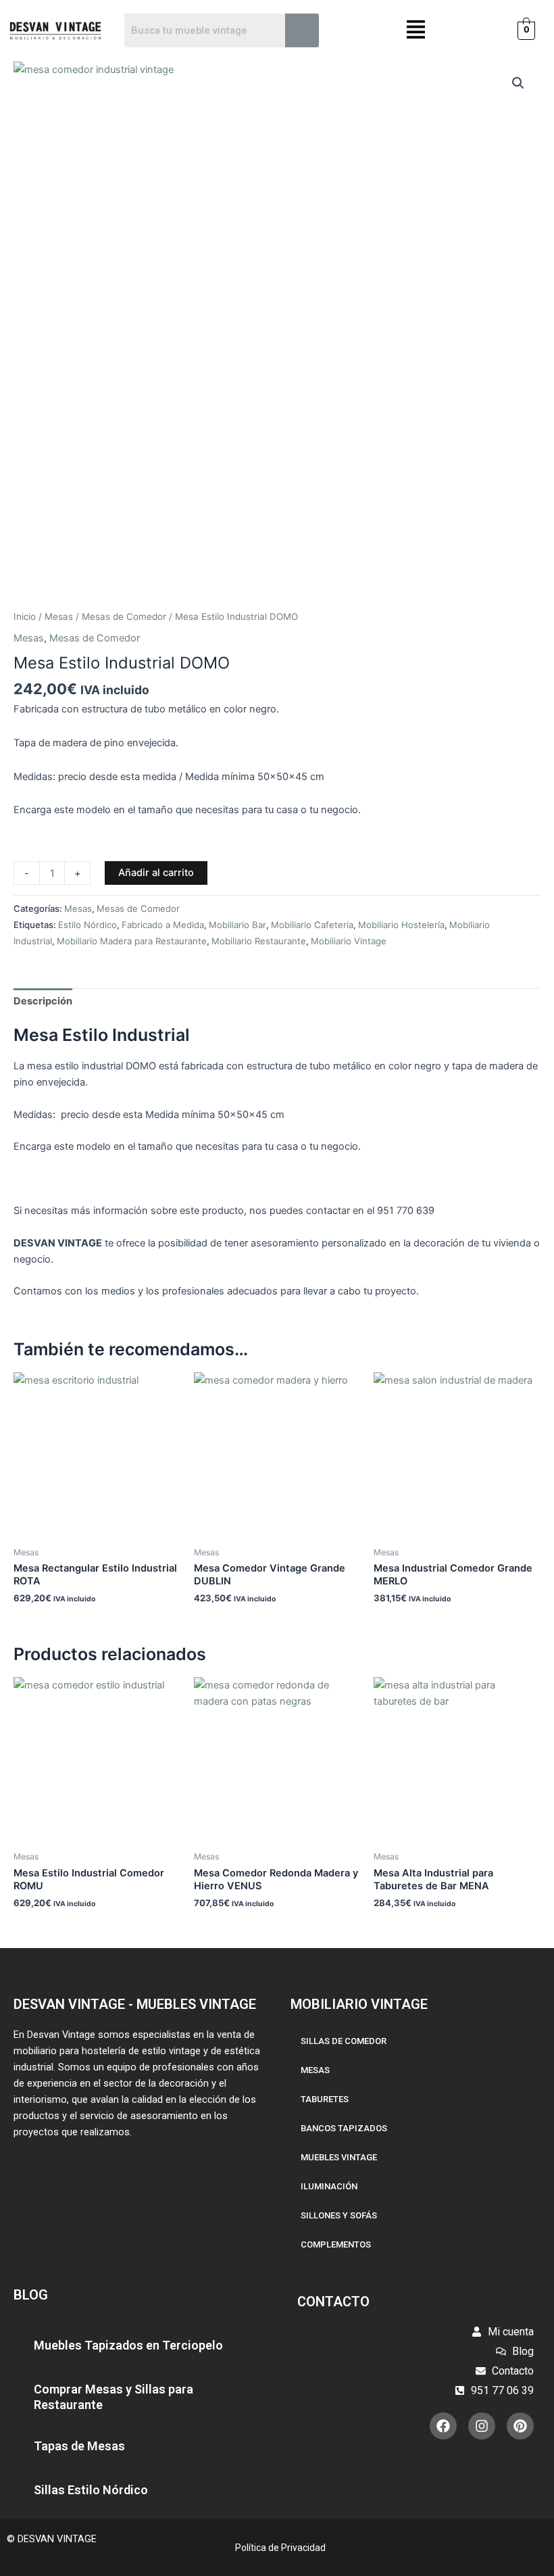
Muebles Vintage (339, 2157)
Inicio (25, 616)
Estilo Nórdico (87, 925)
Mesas (59, 616)
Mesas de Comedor (124, 616)
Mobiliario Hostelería (401, 925)
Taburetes (325, 2099)
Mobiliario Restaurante (259, 941)
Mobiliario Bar (237, 925)
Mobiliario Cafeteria (312, 925)
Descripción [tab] (43, 1001)
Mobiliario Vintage (349, 941)
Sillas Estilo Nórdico (91, 2490)
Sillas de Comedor (344, 2041)
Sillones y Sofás (339, 2215)
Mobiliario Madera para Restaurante (132, 941)
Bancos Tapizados (344, 2128)
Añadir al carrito (156, 873)
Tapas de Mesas (79, 2446)
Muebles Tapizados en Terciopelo (128, 2345)
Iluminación (329, 2186)
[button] (416, 31)
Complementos (336, 2244)
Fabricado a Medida (163, 925)
